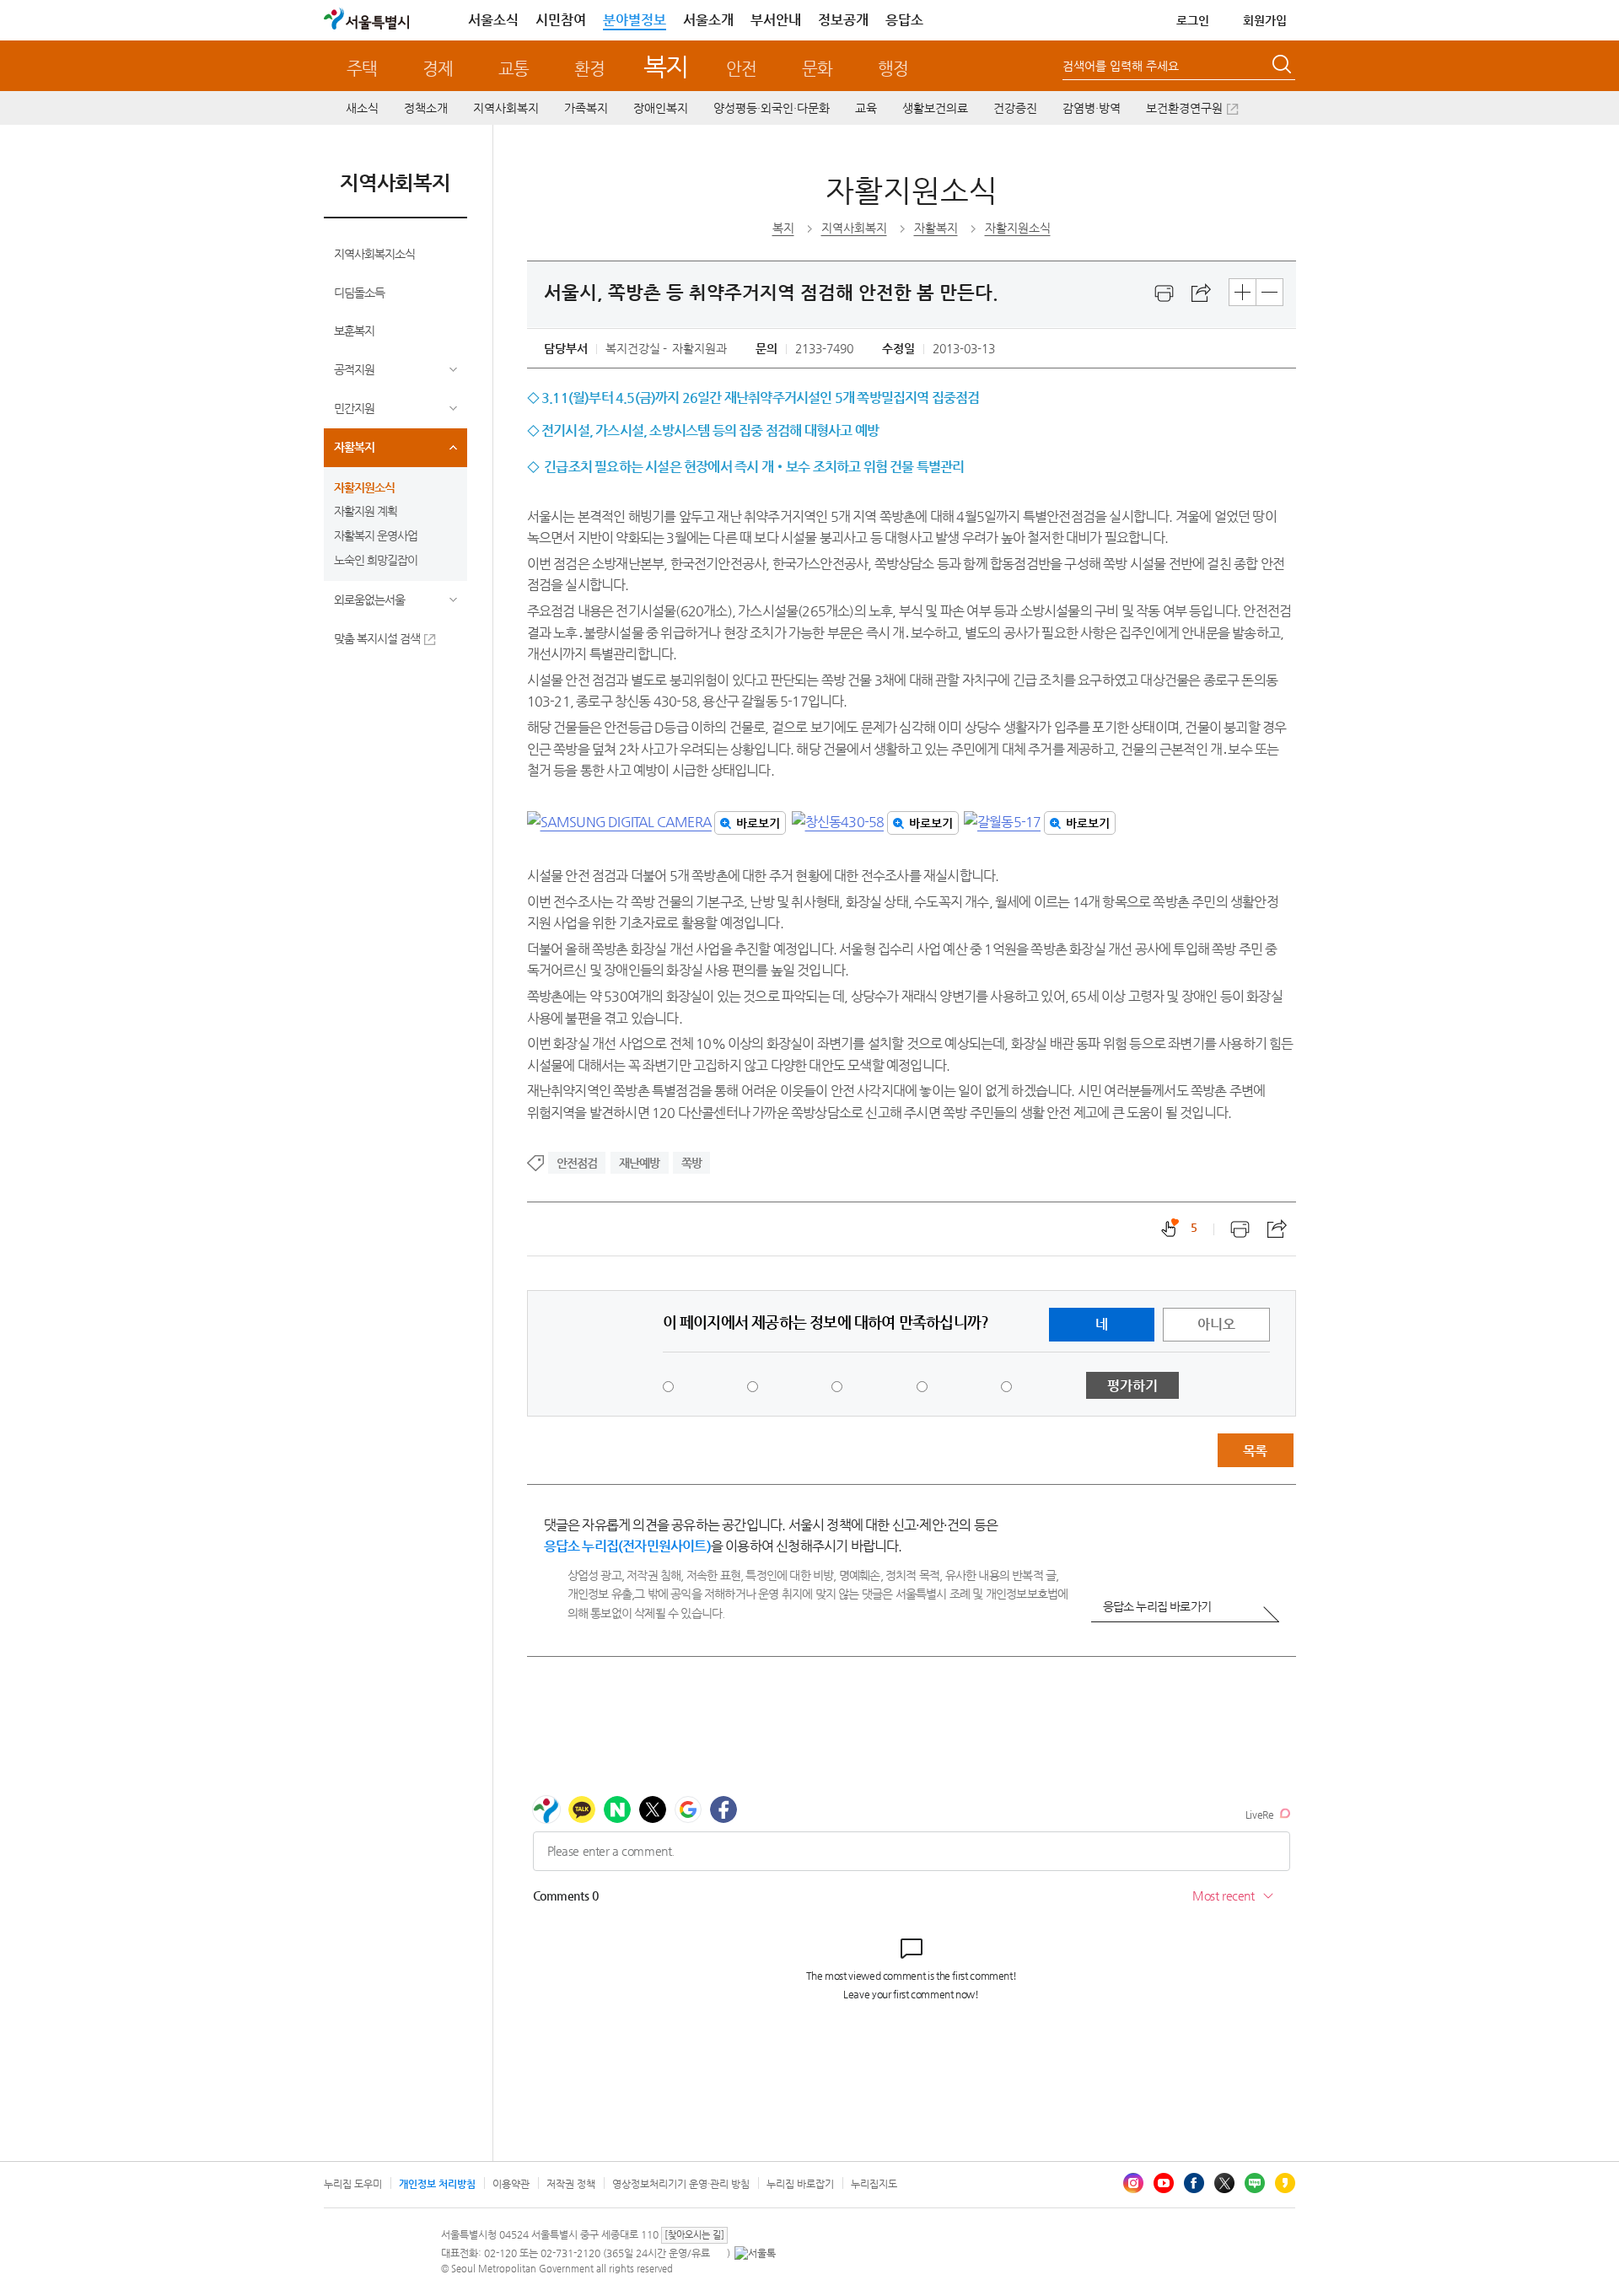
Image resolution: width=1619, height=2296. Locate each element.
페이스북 (1194, 2183)
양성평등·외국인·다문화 (772, 108)
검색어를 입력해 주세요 (1121, 66)
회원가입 (1265, 20)
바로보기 (758, 823)
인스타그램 (1133, 2183)
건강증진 (1015, 108)
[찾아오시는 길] (694, 2235)
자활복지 (354, 447)
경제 (438, 69)
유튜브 (1164, 2183)
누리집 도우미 (353, 2184)
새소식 (362, 108)
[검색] (1283, 67)
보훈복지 (354, 331)
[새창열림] (1164, 293)
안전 (741, 69)
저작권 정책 (571, 2184)
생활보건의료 (935, 108)
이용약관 (511, 2184)
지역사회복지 (506, 108)
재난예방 (640, 1163)
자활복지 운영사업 (376, 535)
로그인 (1193, 20)
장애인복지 (661, 108)
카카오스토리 (1285, 2183)
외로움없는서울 (369, 600)
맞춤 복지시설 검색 (377, 638)
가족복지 (586, 108)
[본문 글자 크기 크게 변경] (1242, 292)
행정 (893, 69)
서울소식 (493, 20)
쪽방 (691, 1163)
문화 (817, 69)
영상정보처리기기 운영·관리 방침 (681, 2184)
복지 (666, 66)
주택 (362, 69)
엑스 (1224, 2183)
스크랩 (1202, 293)
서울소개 (708, 20)
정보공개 (843, 20)
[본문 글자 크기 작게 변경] (1269, 292)
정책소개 (426, 108)
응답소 (904, 20)
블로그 (1255, 2183)
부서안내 (776, 20)
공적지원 (354, 369)
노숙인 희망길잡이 (376, 560)
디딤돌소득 (359, 293)
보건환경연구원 (1184, 108)
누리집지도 (874, 2184)
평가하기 (1132, 1386)
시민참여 (561, 20)
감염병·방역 (1092, 108)
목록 (1255, 1451)
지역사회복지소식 (374, 254)
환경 (589, 69)
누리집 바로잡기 (800, 2184)
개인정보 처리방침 (437, 2184)
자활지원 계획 (366, 511)
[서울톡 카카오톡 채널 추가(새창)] (755, 2253)
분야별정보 (635, 20)
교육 (866, 108)
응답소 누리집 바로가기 (1157, 1606)
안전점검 (577, 1163)
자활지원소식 (364, 487)
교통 (514, 69)
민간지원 (354, 408)
